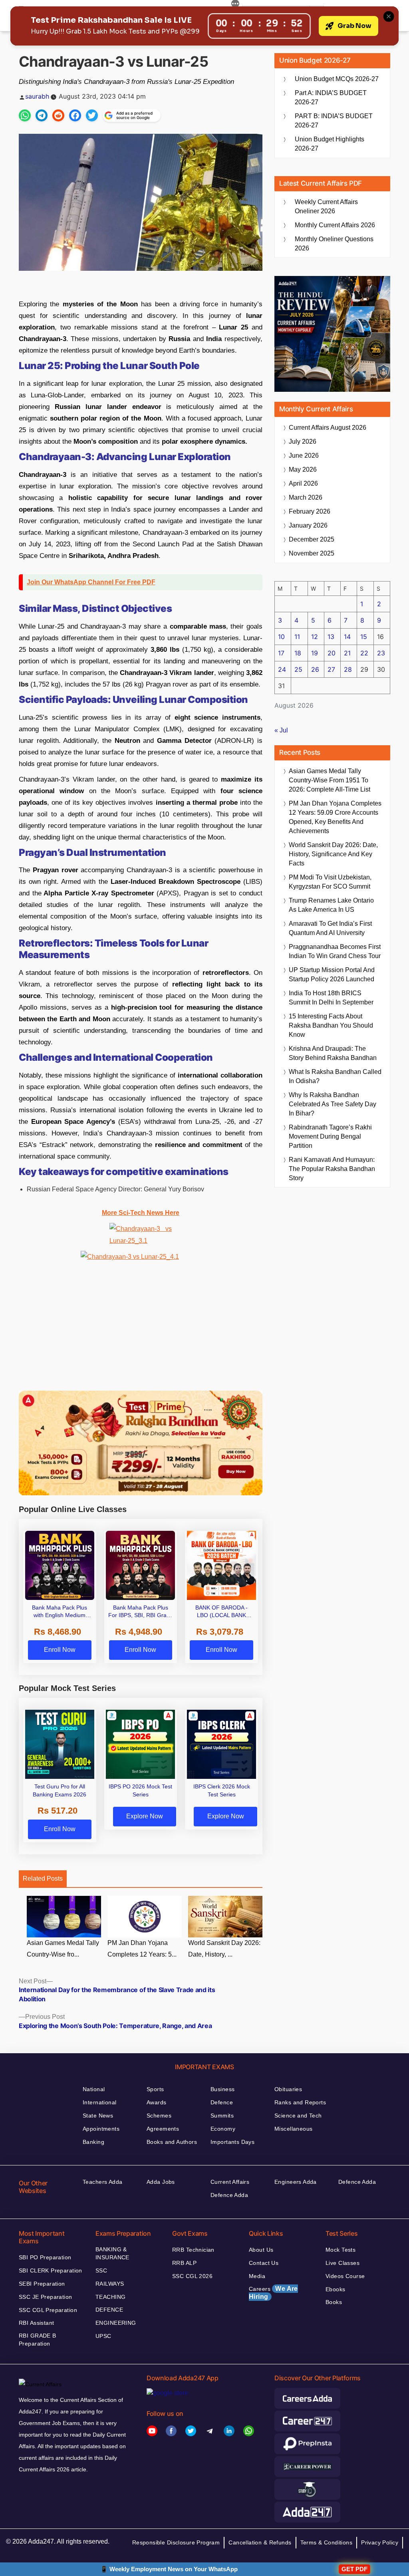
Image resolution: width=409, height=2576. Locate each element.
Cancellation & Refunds (260, 2542)
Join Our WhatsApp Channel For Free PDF (91, 582)
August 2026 (328, 428)
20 (332, 653)
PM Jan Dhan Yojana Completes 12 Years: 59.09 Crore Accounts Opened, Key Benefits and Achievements (335, 817)
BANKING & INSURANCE (112, 2253)
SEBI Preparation (42, 2284)
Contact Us (264, 2263)
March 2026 (306, 497)
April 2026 (303, 483)
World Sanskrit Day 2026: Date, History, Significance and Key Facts (333, 854)
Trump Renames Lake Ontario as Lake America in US (331, 905)
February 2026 (310, 511)
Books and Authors (172, 2142)
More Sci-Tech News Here (141, 1213)
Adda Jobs (161, 2182)
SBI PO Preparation (45, 2257)
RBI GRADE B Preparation (38, 2340)
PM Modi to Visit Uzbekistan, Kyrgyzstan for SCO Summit (330, 882)
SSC (101, 2270)
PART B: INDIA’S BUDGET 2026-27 (334, 121)
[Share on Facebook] (75, 115)
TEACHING (110, 2297)
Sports (155, 2089)
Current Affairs (230, 2182)
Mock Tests (341, 2250)
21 (347, 653)
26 (315, 669)
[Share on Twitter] (92, 115)
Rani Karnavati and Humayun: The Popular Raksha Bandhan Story (332, 1169)
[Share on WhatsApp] (25, 115)
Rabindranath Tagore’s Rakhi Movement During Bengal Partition (330, 1136)
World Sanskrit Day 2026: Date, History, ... (224, 1949)
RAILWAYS (110, 2284)
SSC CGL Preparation (48, 2310)
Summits (222, 2116)
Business (222, 2089)
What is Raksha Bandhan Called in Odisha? (335, 1076)
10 (281, 637)
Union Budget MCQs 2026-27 (337, 79)
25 (298, 669)
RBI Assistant (36, 2323)
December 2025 (312, 539)
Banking (93, 2142)
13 (331, 637)
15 (364, 637)
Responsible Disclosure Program (176, 2542)
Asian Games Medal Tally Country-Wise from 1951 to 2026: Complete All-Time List (330, 780)
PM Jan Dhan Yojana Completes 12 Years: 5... (142, 1949)
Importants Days (232, 2142)
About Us (261, 2250)
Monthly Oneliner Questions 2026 (334, 244)
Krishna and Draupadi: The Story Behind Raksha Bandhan (333, 1053)
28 (348, 669)
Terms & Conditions (327, 2542)
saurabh (37, 96)
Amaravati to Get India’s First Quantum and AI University (330, 928)
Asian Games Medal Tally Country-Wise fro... (63, 1949)
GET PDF (354, 2569)
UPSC (103, 2336)
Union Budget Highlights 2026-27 (330, 144)
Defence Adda (229, 2195)
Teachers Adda (102, 2182)
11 (297, 637)
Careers (273, 2293)
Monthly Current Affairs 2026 (335, 225)
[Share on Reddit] (58, 115)
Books (334, 2302)
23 (381, 653)
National (94, 2089)
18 (298, 653)
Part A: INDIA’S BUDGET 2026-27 (331, 97)
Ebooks (336, 2289)
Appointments (101, 2129)
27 (331, 669)
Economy (223, 2129)
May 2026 (303, 469)
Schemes (159, 2116)
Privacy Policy (380, 2542)
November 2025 (312, 553)
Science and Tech (298, 2116)
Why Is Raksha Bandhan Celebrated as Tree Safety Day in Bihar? (333, 1104)
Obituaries (288, 2089)
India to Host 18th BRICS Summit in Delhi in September (331, 998)
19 (315, 653)
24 (282, 669)
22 (364, 653)
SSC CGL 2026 (192, 2276)
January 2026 (308, 525)
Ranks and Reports (300, 2102)
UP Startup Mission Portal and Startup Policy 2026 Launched (332, 974)
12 (315, 637)
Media (257, 2276)
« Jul (281, 730)
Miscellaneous (293, 2129)
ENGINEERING (116, 2323)
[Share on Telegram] (42, 115)
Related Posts (43, 1878)
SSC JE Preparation (46, 2297)
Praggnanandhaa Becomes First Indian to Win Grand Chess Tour (335, 951)
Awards (157, 2102)
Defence (222, 2102)
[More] (235, 5)
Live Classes (342, 2263)
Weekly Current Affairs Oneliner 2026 (326, 206)
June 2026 (304, 455)
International (99, 2102)
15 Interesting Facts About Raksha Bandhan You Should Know (331, 1025)
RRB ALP (184, 2263)
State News (98, 2116)
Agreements (163, 2129)
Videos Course (345, 2276)
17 (281, 653)
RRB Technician (193, 2250)
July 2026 (303, 442)
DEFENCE (109, 2310)
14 (347, 637)
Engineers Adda (296, 2182)
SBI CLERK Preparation (51, 2270)
